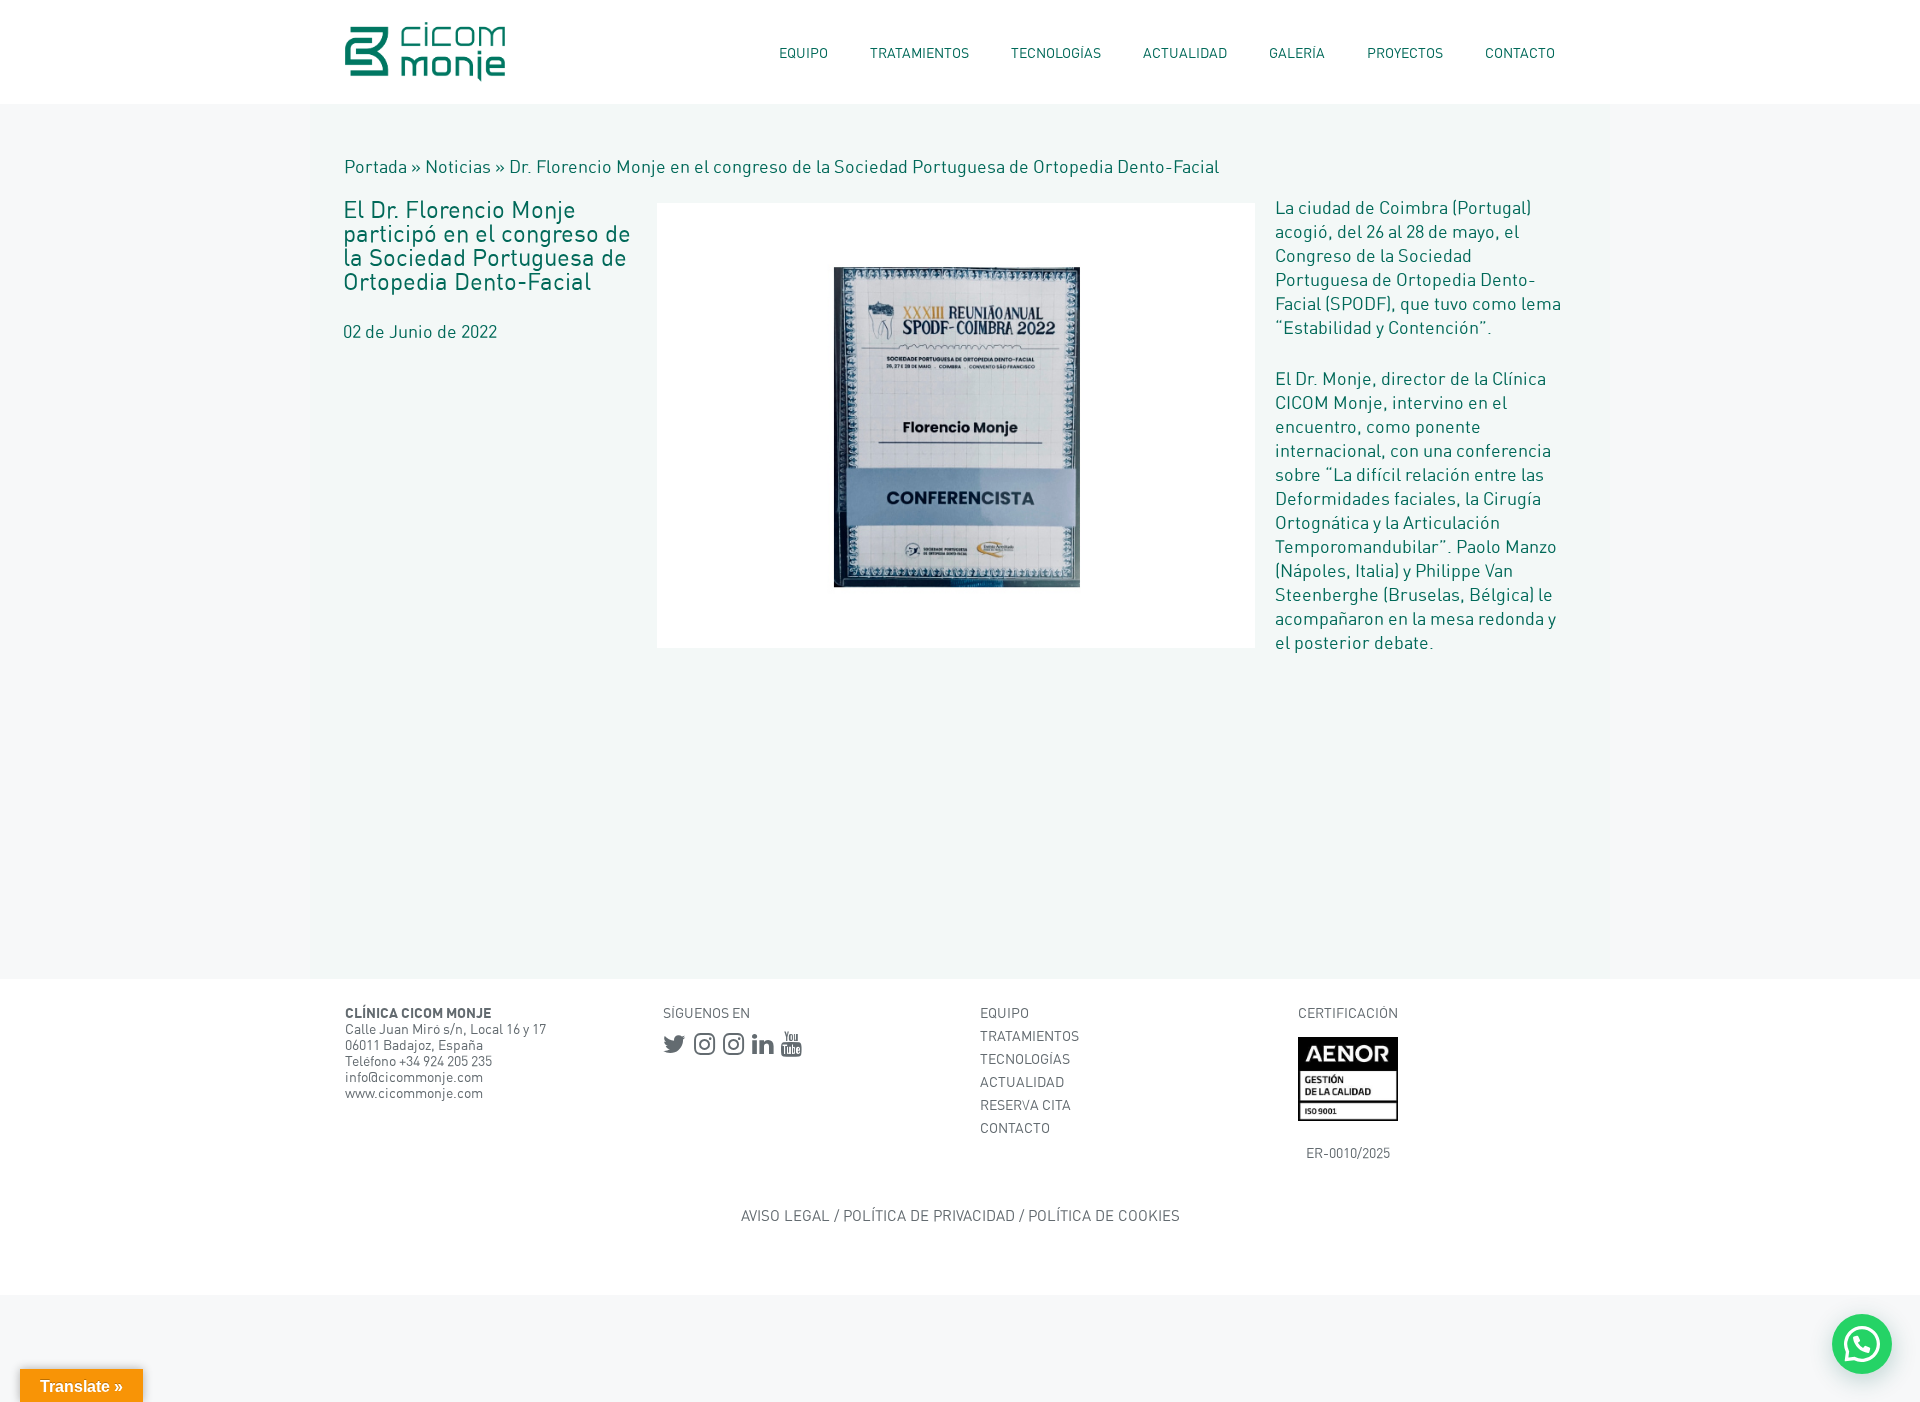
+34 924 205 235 (445, 1062)
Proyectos (1405, 54)
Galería (1297, 54)
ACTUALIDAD (1022, 1083)
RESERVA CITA (1025, 1106)
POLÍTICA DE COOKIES (1104, 1216)
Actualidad (1185, 54)
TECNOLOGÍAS (1025, 1060)
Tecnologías (1056, 54)
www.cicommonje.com (414, 1094)
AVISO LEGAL (785, 1216)
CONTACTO (1015, 1129)
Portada (375, 168)
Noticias (458, 168)
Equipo (803, 54)
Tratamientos (919, 54)
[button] (1862, 1344)
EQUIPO (1004, 1014)
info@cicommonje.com (414, 1078)
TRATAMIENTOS (1029, 1037)
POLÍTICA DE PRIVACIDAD (929, 1216)
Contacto (1520, 54)
